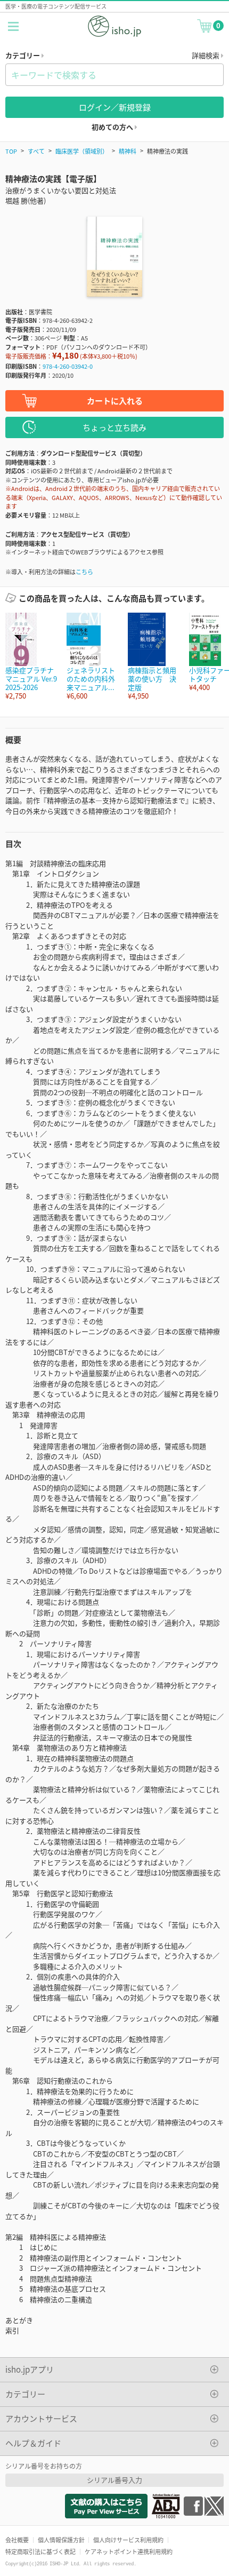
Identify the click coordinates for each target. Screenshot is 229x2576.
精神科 (128, 151)
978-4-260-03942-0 (68, 366)
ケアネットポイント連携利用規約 (129, 2551)
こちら (84, 572)
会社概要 (17, 2540)
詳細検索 (206, 55)
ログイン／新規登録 (115, 107)
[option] (31, 657)
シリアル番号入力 (114, 2480)
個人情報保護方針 (61, 2540)
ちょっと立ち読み (114, 427)
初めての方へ (113, 127)
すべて (36, 151)
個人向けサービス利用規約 (128, 2540)
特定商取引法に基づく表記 (40, 2551)
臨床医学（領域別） (82, 151)
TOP (11, 151)
